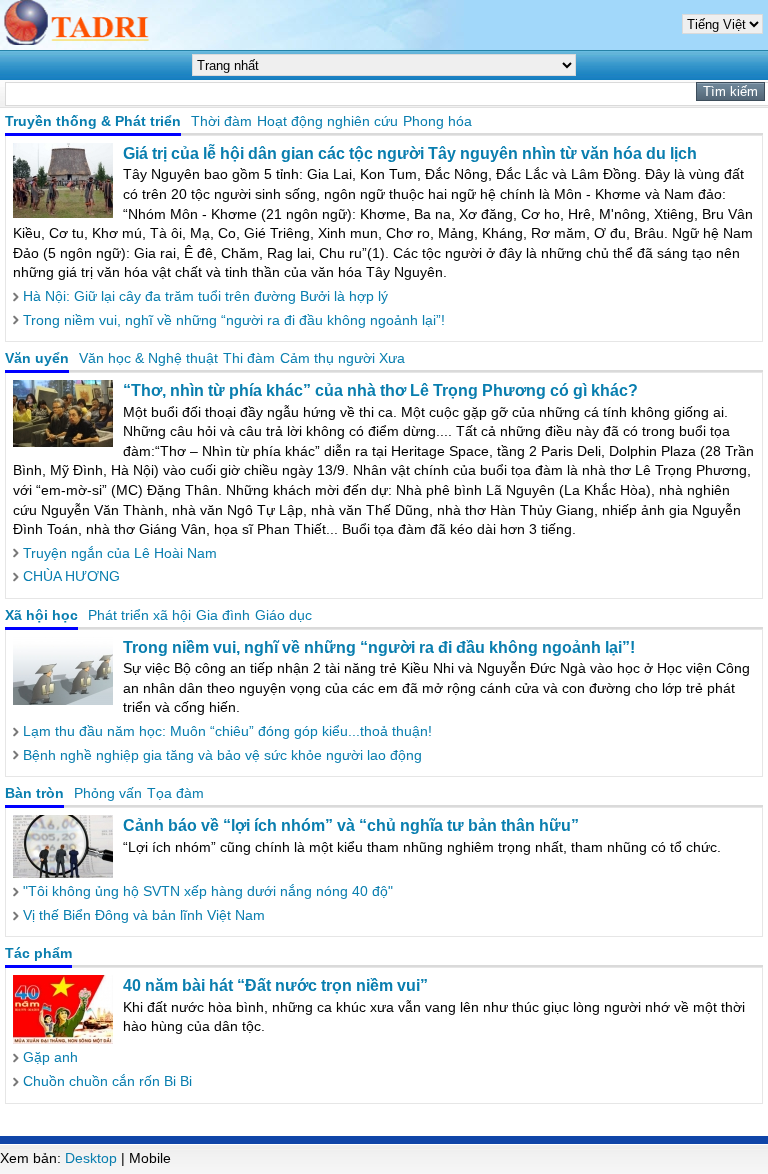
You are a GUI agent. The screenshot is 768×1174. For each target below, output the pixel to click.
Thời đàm (221, 121)
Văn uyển (37, 358)
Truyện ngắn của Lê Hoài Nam (120, 553)
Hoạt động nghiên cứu (327, 121)
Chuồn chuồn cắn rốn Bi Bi (107, 1081)
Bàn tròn (34, 793)
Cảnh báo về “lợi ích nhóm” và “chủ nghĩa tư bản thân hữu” (351, 825)
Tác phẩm (38, 953)
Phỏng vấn (108, 793)
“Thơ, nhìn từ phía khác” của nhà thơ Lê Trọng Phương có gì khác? (380, 390)
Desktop (91, 1158)
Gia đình (223, 615)
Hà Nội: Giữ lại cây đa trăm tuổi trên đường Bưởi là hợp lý (205, 296)
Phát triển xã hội (139, 615)
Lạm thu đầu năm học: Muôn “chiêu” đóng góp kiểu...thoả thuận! (227, 731)
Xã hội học (41, 615)
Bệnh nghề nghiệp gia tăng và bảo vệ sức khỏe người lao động (222, 755)
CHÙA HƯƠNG (71, 576)
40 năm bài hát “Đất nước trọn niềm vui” (275, 985)
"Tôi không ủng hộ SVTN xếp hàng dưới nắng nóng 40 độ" (208, 891)
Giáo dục (283, 615)
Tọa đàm (175, 793)
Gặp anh (50, 1057)
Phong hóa (437, 121)
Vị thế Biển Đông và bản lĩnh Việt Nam (144, 915)
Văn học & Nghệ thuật (148, 358)
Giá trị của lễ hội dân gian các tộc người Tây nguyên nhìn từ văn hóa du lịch (410, 153)
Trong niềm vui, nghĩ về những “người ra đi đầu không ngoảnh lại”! (234, 320)
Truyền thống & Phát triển (93, 121)
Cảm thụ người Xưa (342, 358)
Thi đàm (249, 358)
